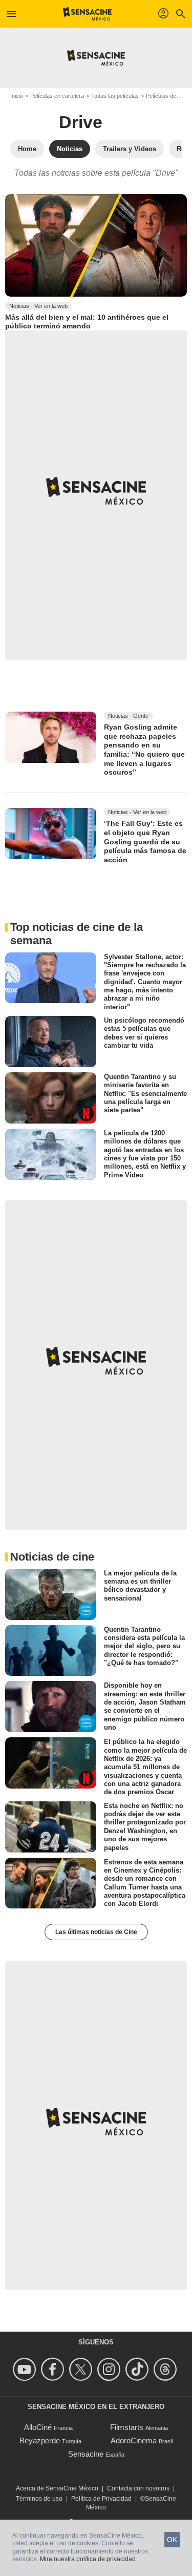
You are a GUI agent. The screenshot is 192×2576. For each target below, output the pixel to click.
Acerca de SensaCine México (57, 2488)
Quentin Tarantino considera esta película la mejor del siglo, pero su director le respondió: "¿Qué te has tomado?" (144, 1646)
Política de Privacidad (101, 2499)
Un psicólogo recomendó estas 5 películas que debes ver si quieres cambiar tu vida (144, 1033)
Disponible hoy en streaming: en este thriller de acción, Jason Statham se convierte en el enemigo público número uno (145, 1706)
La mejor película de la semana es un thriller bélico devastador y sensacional (140, 1585)
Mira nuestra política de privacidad (88, 2559)
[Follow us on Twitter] (82, 2369)
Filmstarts (127, 2427)
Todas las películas (115, 96)
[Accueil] (87, 14)
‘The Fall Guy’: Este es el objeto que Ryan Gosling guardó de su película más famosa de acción (145, 842)
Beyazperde (40, 2440)
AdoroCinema (134, 2440)
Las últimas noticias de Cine (96, 1932)
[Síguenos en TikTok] (138, 2369)
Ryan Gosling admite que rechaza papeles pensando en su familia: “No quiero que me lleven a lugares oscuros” (144, 750)
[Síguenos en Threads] (167, 2369)
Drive (81, 122)
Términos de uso (39, 2499)
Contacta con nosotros (138, 2488)
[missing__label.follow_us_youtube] (26, 2369)
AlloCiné (38, 2427)
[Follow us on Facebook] (54, 2369)
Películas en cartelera (57, 96)
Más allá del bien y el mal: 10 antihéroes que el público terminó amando (87, 322)
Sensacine (86, 2454)
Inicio (17, 96)
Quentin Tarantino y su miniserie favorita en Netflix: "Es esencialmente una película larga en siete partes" (145, 1093)
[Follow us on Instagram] (110, 2369)
